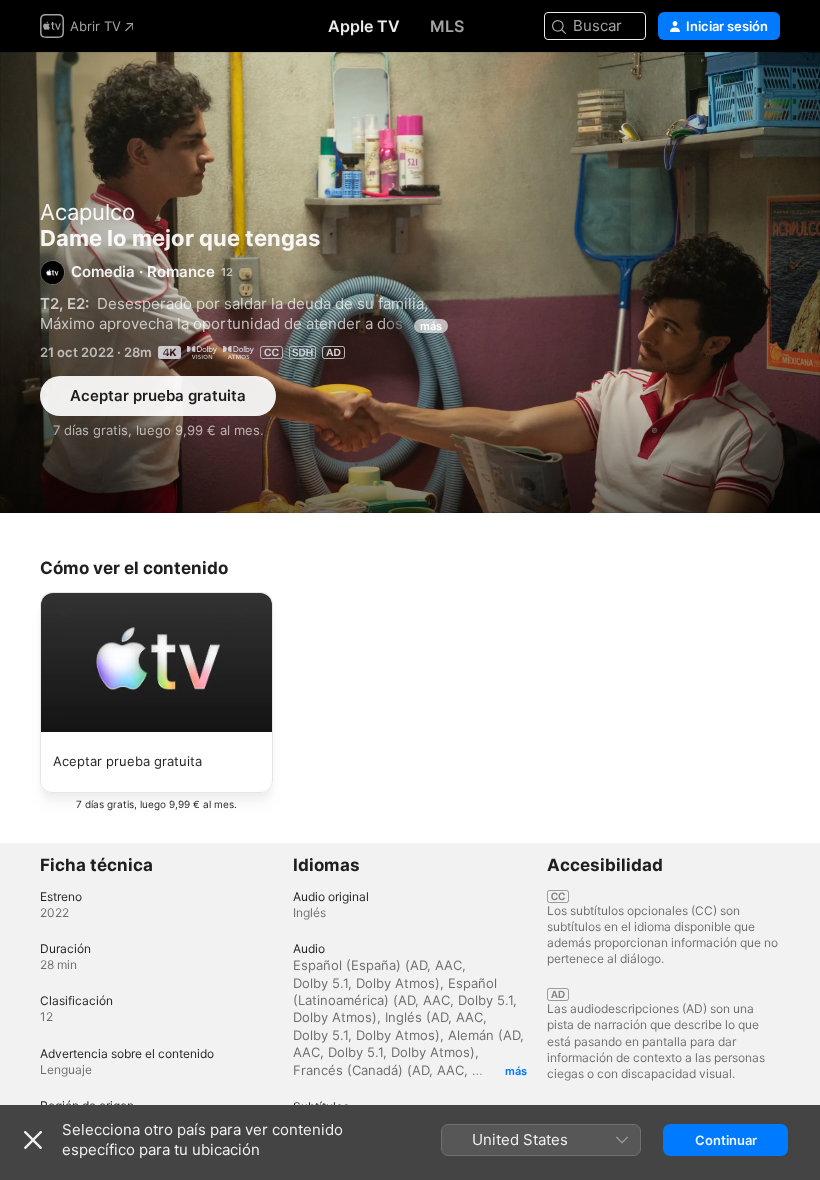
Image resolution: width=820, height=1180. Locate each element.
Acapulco (87, 212)
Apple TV (364, 26)
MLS (447, 26)
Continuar (726, 1140)
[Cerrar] (33, 1140)
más (431, 326)
